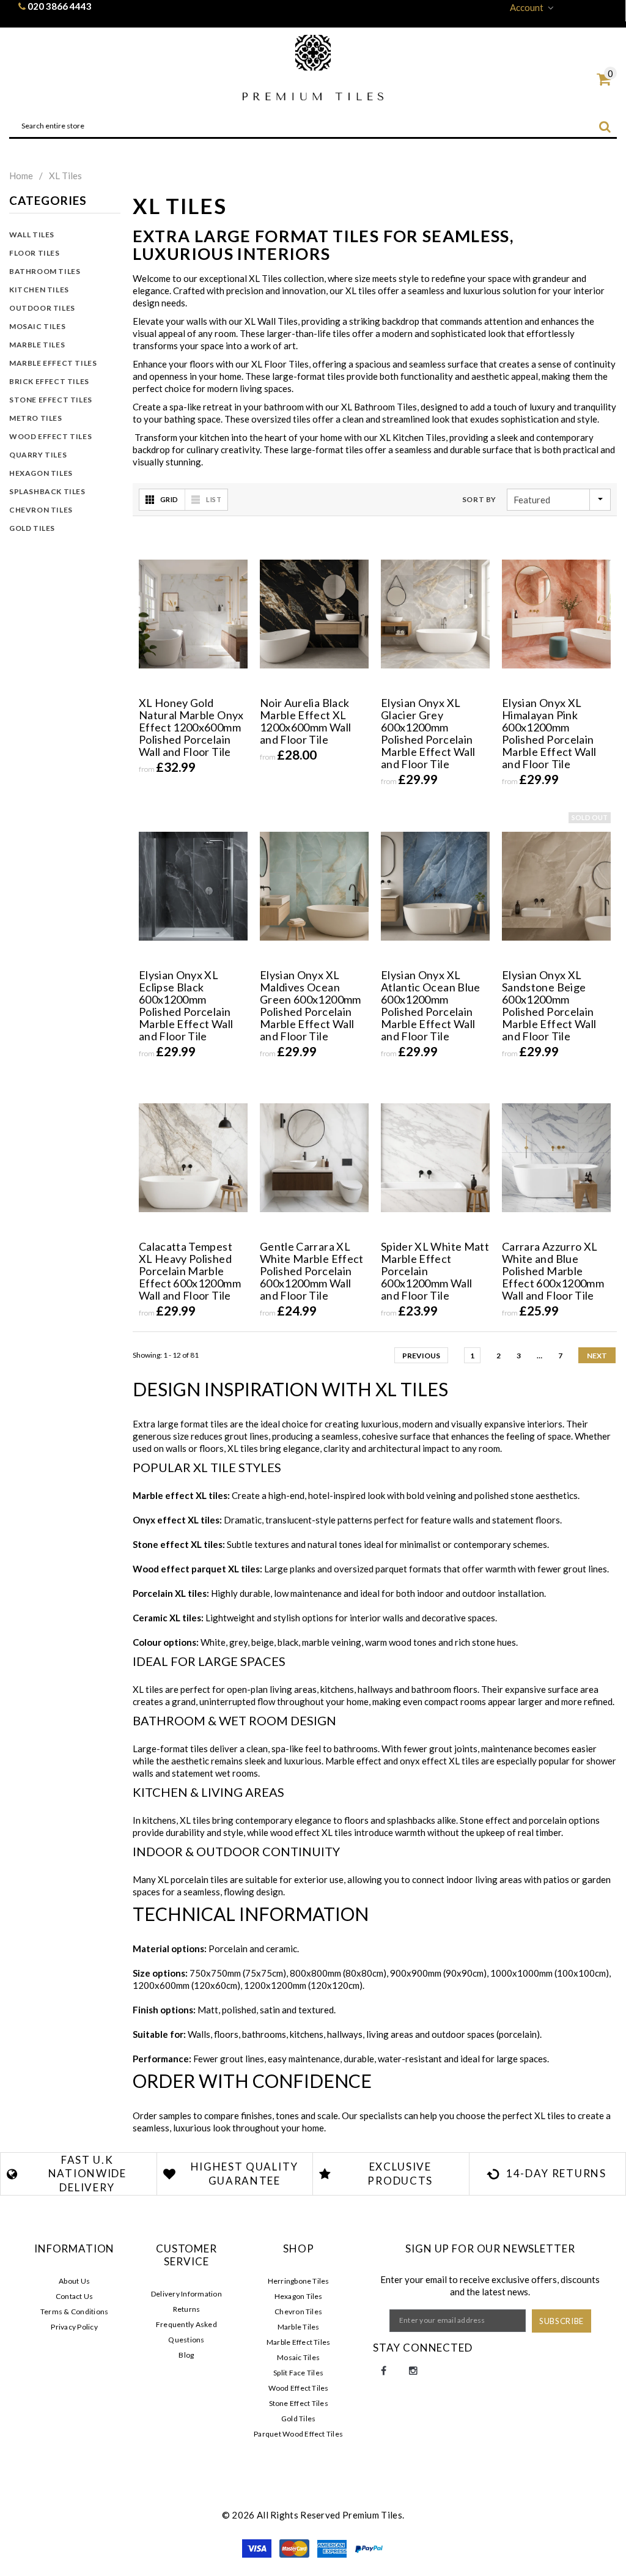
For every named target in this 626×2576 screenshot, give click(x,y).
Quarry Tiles (38, 455)
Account (527, 7)
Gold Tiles (32, 528)
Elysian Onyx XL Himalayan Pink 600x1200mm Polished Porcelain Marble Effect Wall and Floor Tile (549, 733)
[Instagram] (413, 2371)
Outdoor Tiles (42, 308)
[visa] (258, 2547)
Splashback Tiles (47, 491)
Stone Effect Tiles (51, 400)
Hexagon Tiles (41, 473)
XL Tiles (65, 176)
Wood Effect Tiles (50, 436)
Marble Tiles (37, 345)
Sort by (479, 499)
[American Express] (333, 2547)
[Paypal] (369, 2547)
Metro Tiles (36, 418)
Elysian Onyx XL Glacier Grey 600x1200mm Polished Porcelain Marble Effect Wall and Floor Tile (428, 733)
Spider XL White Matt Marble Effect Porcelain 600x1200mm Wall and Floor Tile (435, 1271)
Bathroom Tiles (45, 271)
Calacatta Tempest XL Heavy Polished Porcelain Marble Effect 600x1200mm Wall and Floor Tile (190, 1271)
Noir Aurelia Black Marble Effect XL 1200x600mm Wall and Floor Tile (305, 721)
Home (21, 176)
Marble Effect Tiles (53, 363)
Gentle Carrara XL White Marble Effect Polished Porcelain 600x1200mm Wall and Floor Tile (312, 1271)
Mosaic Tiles (37, 326)
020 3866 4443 (60, 6)
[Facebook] (384, 2371)
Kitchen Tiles (39, 290)
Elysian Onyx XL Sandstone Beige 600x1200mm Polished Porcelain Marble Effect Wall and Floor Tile (549, 1005)
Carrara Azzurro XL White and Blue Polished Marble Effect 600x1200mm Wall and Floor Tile (553, 1271)
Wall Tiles (32, 235)
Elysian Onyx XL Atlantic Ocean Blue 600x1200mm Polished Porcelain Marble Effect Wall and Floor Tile (431, 1005)
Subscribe (562, 2321)
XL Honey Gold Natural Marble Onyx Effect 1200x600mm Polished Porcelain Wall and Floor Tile (191, 727)
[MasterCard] (295, 2547)
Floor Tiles (35, 253)
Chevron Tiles (41, 510)
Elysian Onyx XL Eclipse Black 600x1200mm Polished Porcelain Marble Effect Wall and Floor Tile (186, 1005)
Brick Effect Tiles (49, 381)
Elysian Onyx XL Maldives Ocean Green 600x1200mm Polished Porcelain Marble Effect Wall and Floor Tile (311, 1005)
